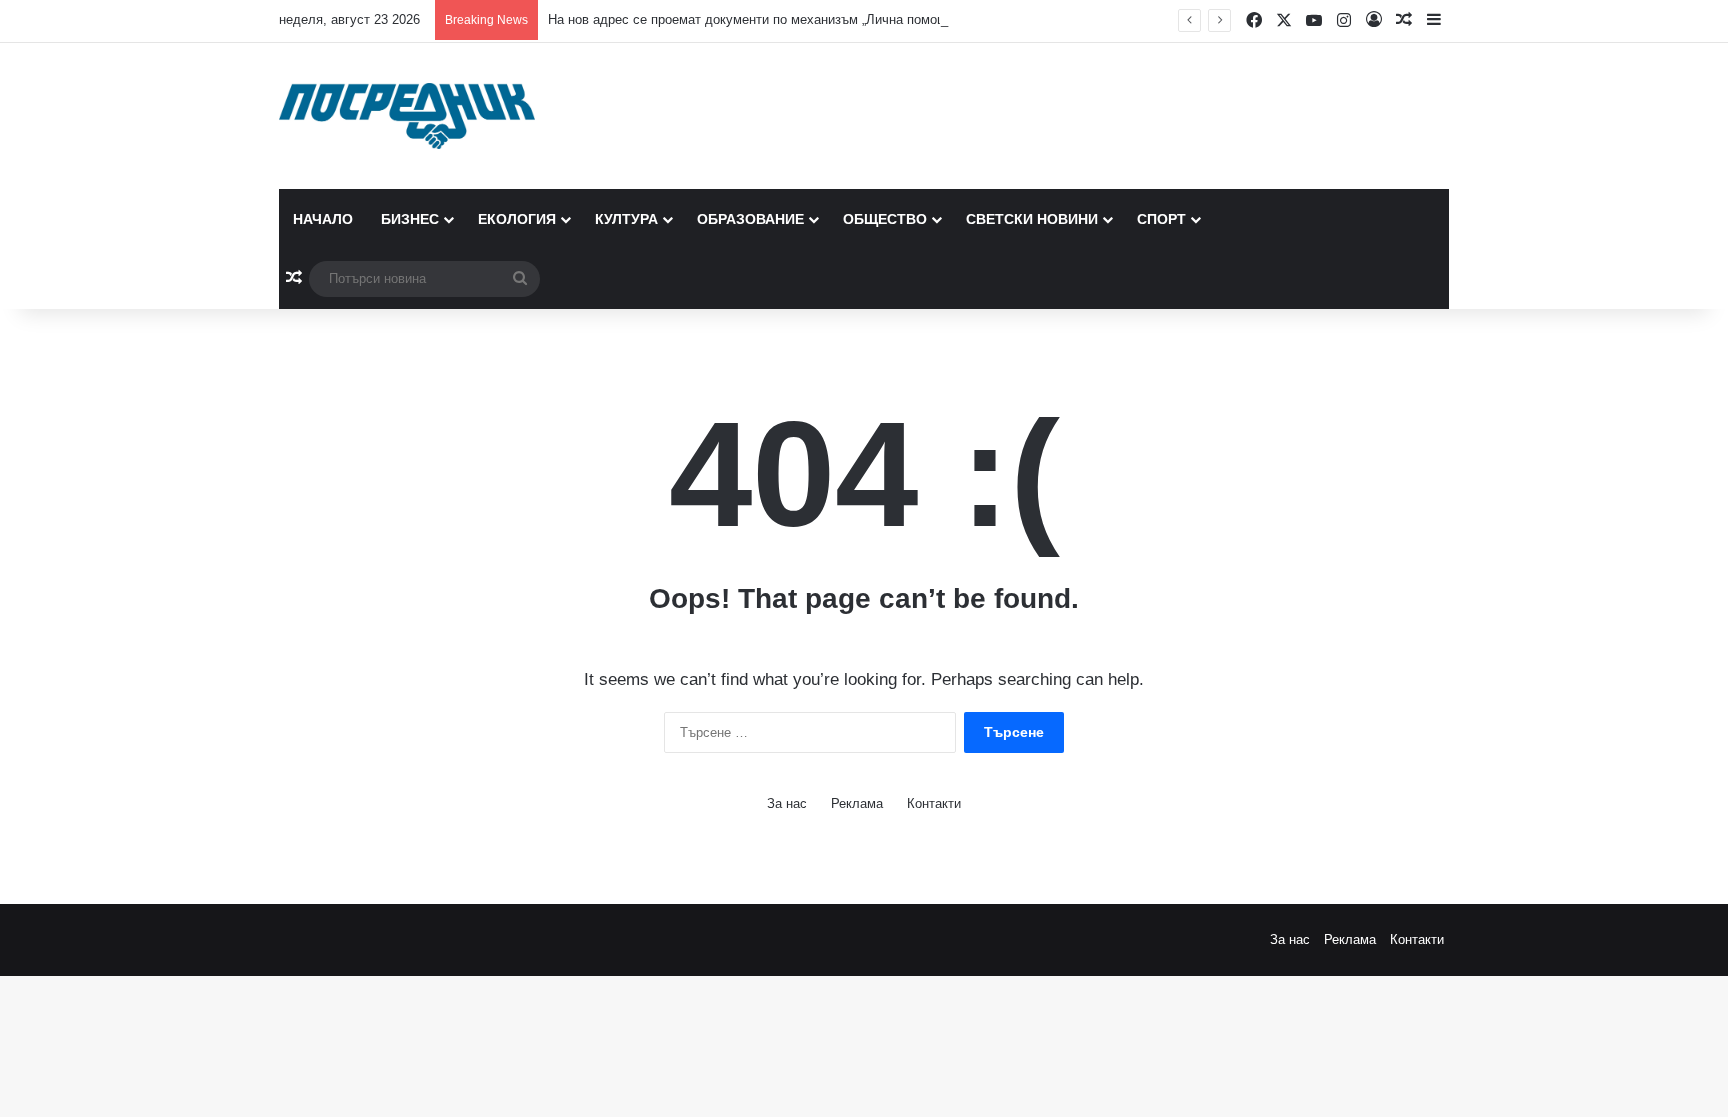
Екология (517, 219)
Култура (626, 219)
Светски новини (1032, 219)
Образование (750, 219)
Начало (323, 219)
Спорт (1161, 219)
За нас (787, 803)
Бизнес (410, 219)
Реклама (857, 803)
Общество (885, 219)
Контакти (934, 803)
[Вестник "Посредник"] (407, 116)
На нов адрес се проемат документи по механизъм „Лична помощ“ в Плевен (780, 19)
